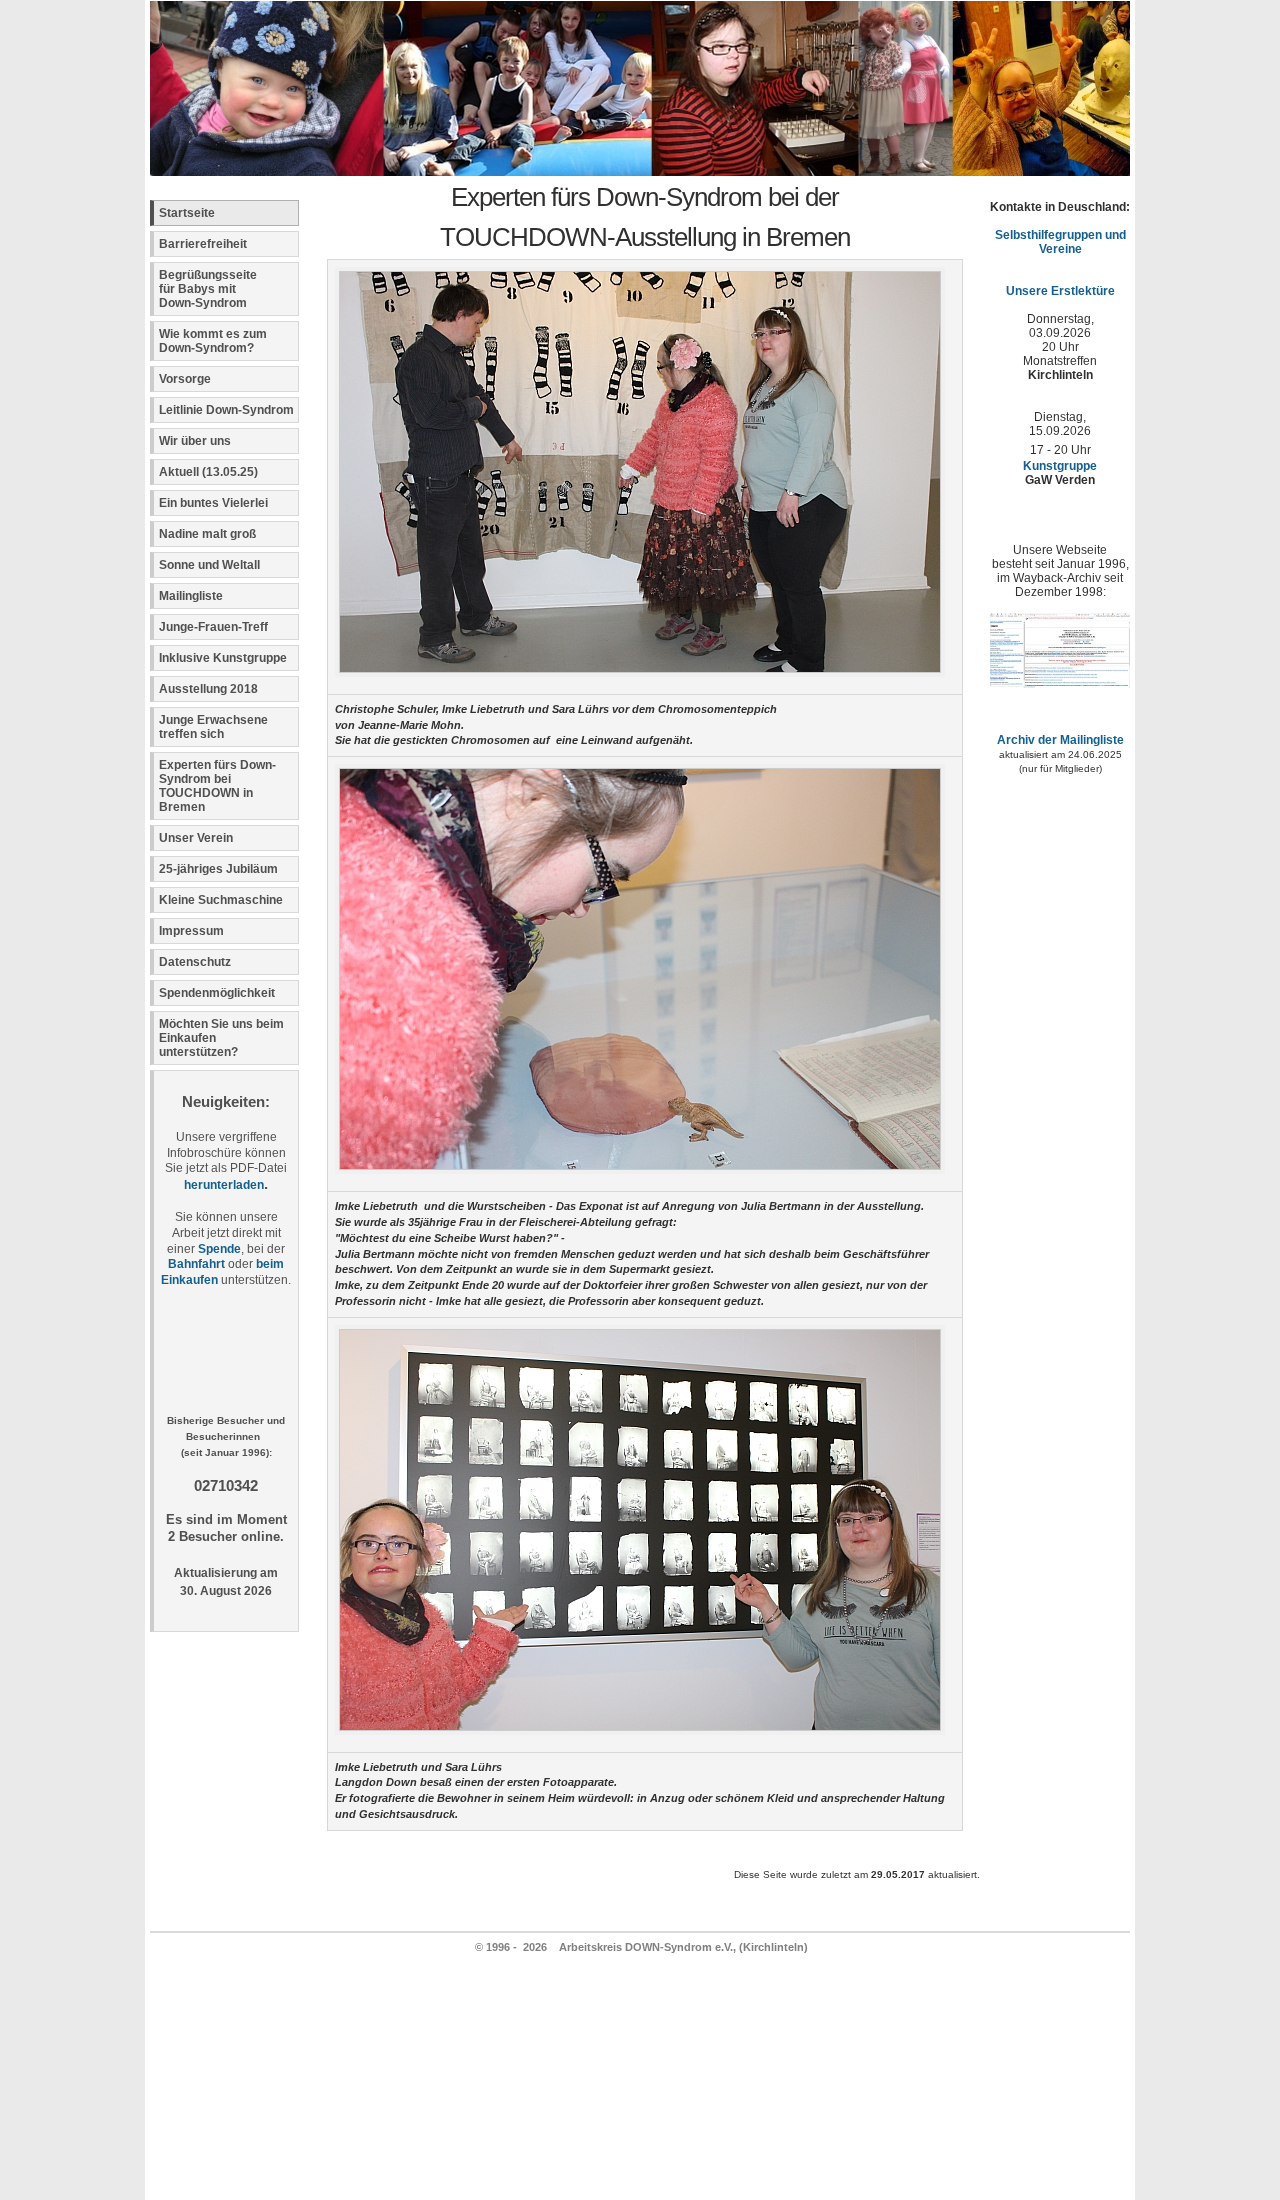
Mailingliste (191, 596)
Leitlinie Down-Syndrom (226, 410)
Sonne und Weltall (209, 565)
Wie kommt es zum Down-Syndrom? (213, 341)
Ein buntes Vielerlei (213, 503)
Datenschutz (195, 962)
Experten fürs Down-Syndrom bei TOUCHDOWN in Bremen (217, 786)
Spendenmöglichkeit (217, 993)
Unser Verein (196, 838)
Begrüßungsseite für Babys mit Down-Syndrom (208, 289)
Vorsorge (185, 379)
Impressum (191, 931)
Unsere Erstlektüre (1060, 291)
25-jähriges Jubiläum (218, 869)
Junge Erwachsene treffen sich (213, 727)
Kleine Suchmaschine (221, 900)
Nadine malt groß (207, 534)
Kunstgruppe (1060, 466)
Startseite (187, 213)
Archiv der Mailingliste (1060, 740)
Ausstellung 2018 (208, 689)
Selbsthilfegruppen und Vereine (1060, 242)
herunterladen (224, 1185)
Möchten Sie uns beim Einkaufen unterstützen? (221, 1038)
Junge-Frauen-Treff (213, 627)
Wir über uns (195, 441)
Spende (219, 1249)
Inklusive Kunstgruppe (223, 658)
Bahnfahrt (196, 1264)
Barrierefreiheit (203, 244)
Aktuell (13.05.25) (208, 472)
